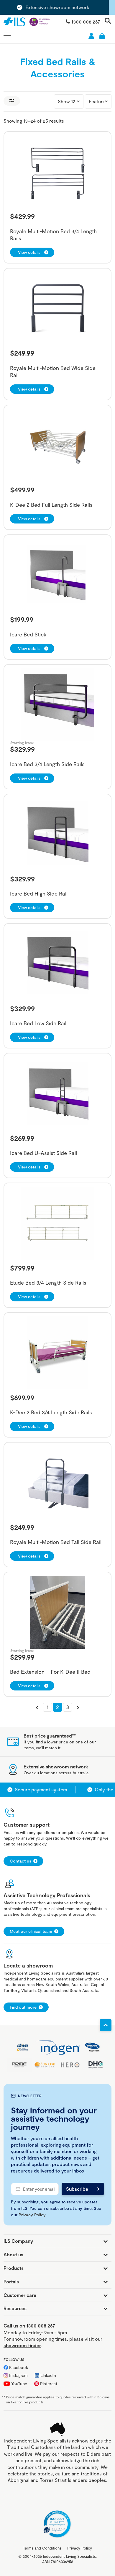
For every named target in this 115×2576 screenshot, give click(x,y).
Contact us (20, 1861)
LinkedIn (48, 2375)
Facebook (19, 2367)
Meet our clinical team (31, 1931)
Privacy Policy (32, 2215)
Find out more (23, 2007)
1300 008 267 (86, 22)
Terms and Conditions (42, 2548)
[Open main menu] (7, 36)
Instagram (18, 2375)
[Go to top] (106, 2025)
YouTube (19, 2384)
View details (29, 252)
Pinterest (49, 2384)
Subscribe (77, 2189)
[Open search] (108, 21)
